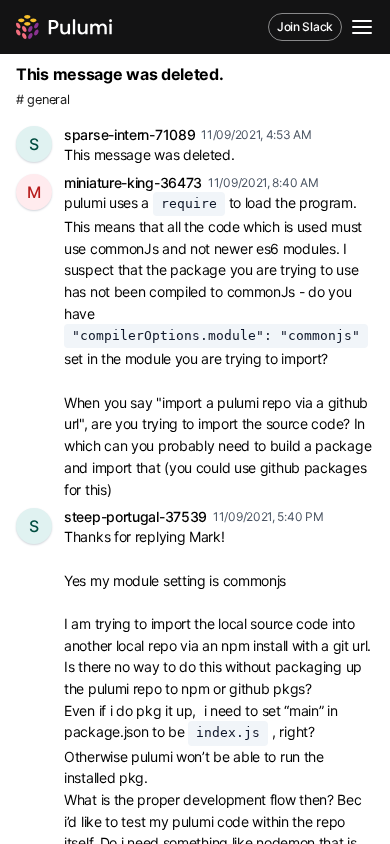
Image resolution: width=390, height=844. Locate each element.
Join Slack (305, 26)
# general (42, 99)
